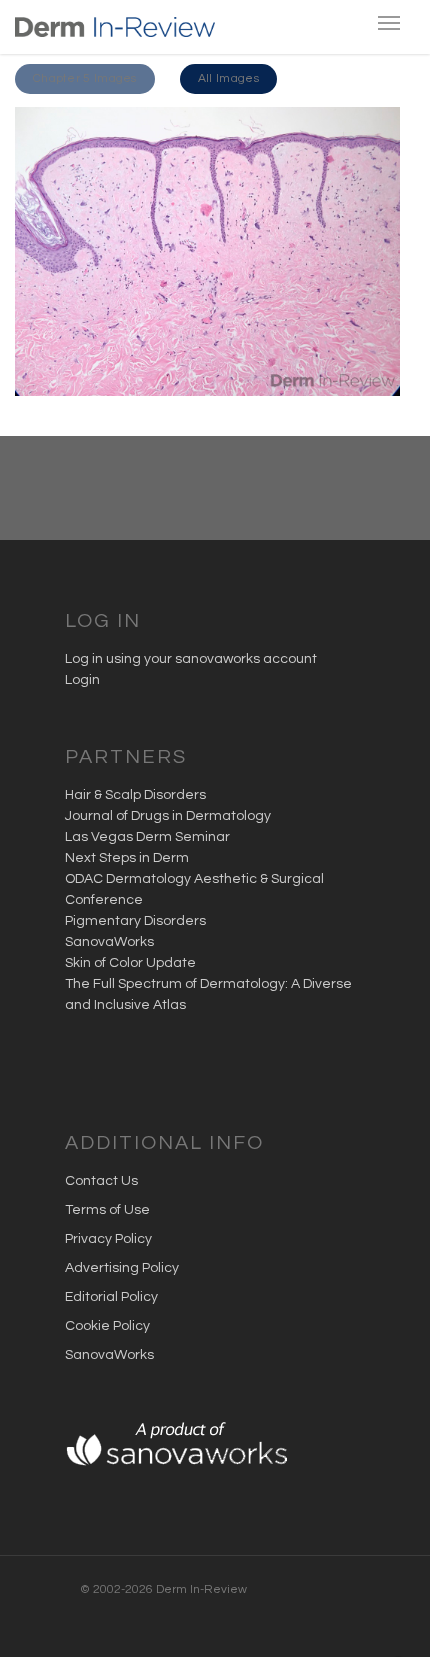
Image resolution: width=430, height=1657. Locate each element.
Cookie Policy (107, 1326)
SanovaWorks (109, 942)
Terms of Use (107, 1210)
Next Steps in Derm (127, 858)
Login (82, 680)
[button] (85, 79)
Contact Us (101, 1181)
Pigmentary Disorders (135, 921)
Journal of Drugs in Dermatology (168, 816)
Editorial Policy (111, 1297)
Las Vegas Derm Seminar (147, 837)
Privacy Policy (108, 1239)
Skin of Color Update (130, 963)
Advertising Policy (122, 1268)
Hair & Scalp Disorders (135, 795)
